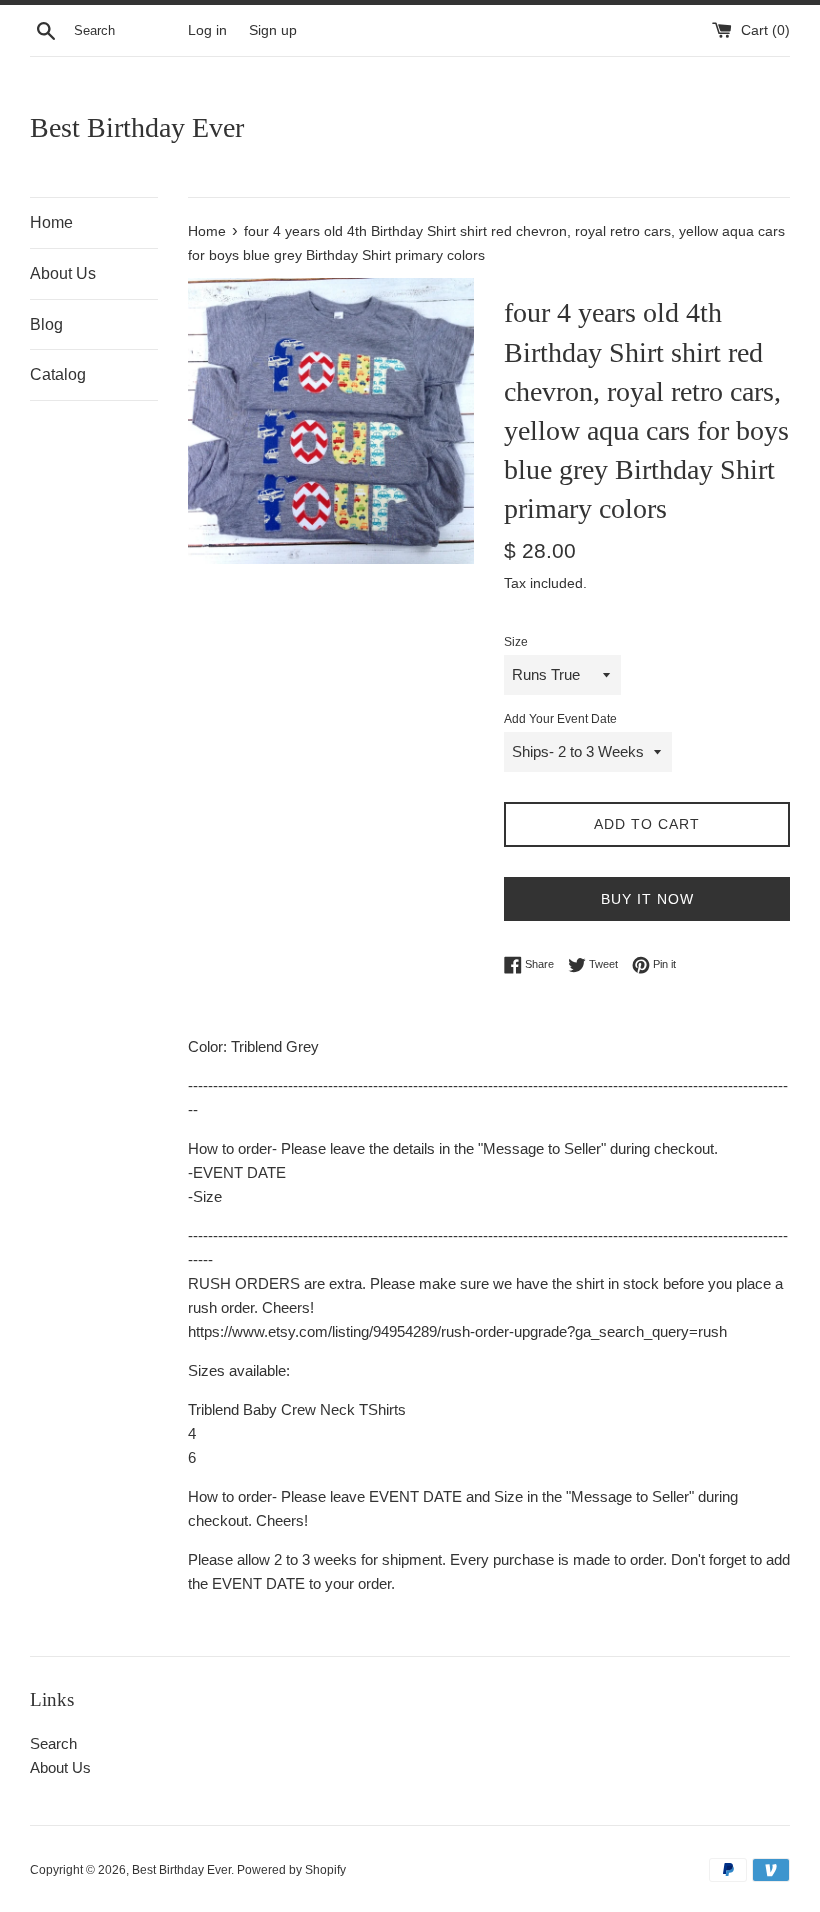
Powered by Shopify (291, 1870)
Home (51, 222)
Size (516, 642)
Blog (46, 324)
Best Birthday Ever (137, 127)
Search (53, 1743)
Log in (207, 30)
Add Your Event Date (560, 719)
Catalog (58, 374)
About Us (63, 273)
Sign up (273, 30)
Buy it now (647, 899)
